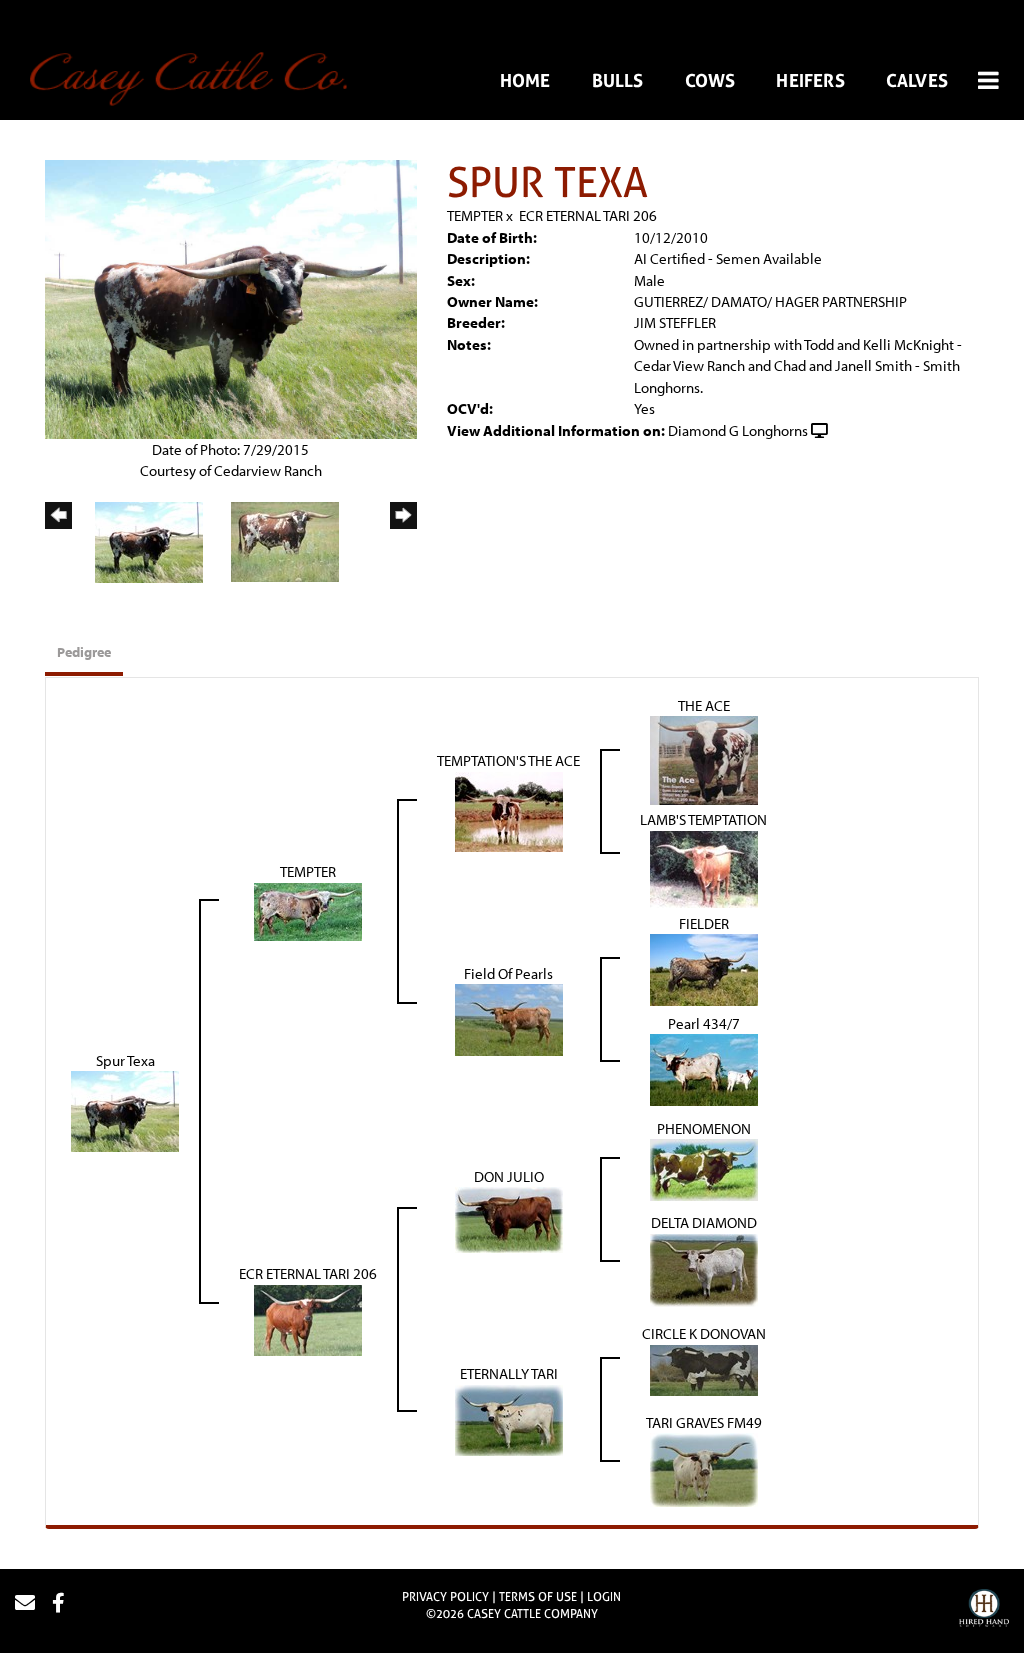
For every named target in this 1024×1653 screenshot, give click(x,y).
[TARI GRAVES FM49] (704, 1468)
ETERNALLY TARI (509, 1373)
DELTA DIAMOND (704, 1222)
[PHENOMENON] (704, 1168)
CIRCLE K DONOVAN (704, 1333)
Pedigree (84, 652)
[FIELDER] (704, 968)
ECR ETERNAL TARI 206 (588, 215)
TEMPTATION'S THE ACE (508, 760)
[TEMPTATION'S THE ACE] (509, 810)
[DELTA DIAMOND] (704, 1268)
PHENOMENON (704, 1128)
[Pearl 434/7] (704, 1068)
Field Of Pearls (508, 973)
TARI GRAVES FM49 (704, 1422)
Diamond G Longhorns (738, 430)
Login (604, 1597)
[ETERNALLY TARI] (509, 1418)
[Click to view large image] (231, 297)
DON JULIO (509, 1176)
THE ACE (704, 705)
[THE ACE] (704, 758)
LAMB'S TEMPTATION (703, 819)
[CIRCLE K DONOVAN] (704, 1368)
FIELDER (704, 923)
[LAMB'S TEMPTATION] (704, 867)
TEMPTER (475, 215)
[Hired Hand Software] (984, 1611)
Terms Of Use (538, 1597)
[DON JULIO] (509, 1218)
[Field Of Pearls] (509, 1018)
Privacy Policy (445, 1597)
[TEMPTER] (308, 910)
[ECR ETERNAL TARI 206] (308, 1318)
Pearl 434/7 (704, 1023)
